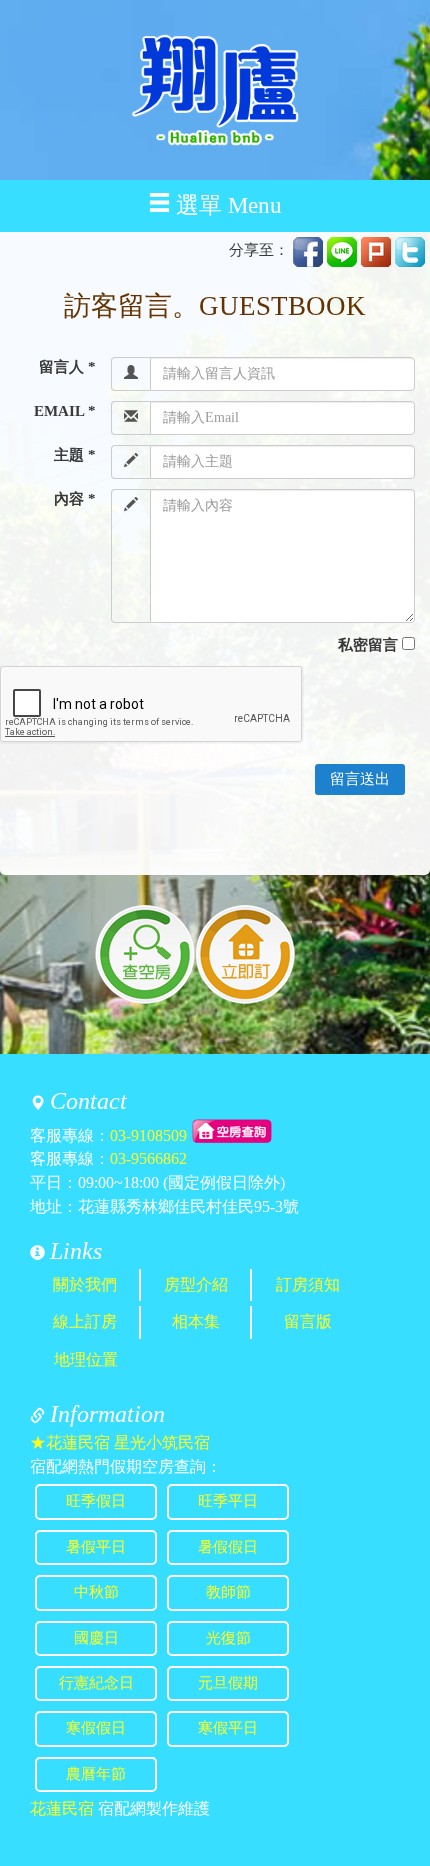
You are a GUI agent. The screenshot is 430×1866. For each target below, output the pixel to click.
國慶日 (96, 1638)
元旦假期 (228, 1683)
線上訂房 (85, 1321)
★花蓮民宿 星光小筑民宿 (120, 1442)
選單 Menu (229, 205)
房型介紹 (196, 1284)
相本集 (196, 1321)
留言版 (308, 1321)
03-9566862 (148, 1158)
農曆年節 (96, 1774)
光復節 (228, 1638)
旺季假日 (96, 1501)
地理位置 (86, 1359)
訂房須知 (308, 1284)
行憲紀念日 (96, 1683)
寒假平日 (228, 1728)
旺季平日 (228, 1501)
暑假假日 (228, 1547)
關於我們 (85, 1284)
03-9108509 (148, 1134)
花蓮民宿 (62, 1808)
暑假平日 (96, 1547)
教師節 (228, 1592)
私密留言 (368, 645)
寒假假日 (96, 1728)
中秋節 (96, 1592)
